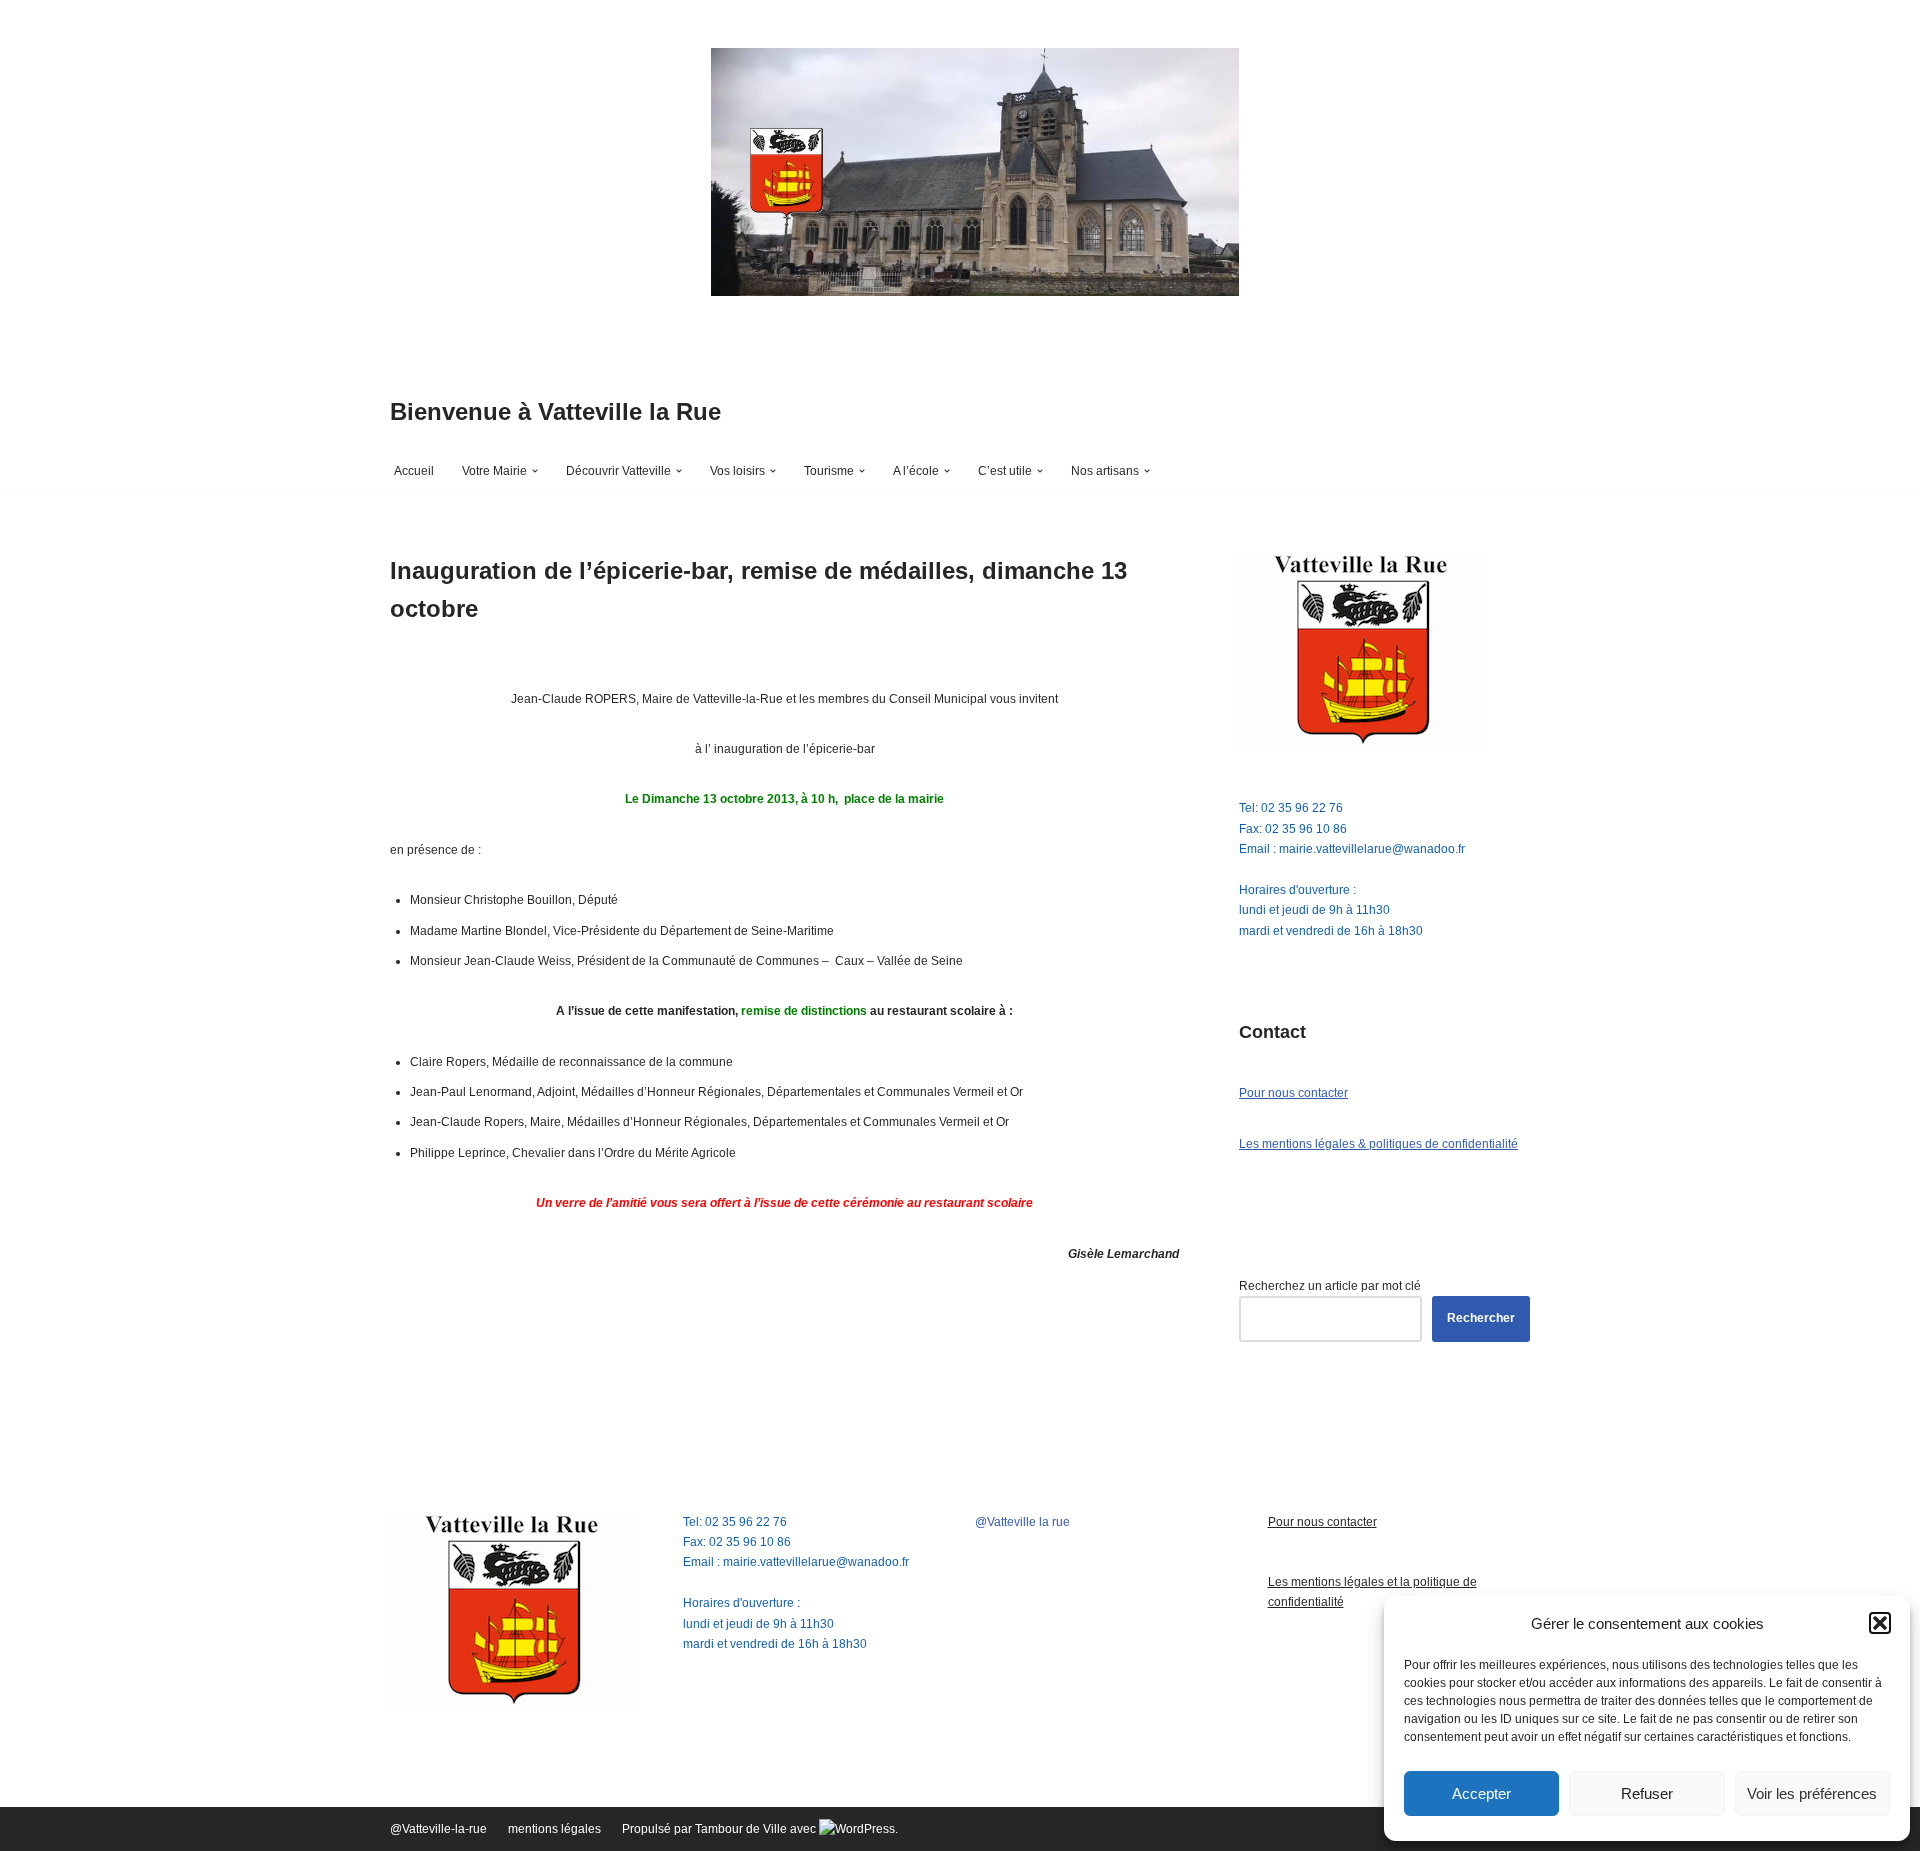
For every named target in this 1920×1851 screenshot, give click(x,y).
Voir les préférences (1812, 1793)
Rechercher (1481, 1318)
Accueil (414, 471)
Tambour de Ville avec (757, 1829)
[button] (1880, 1623)
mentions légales (554, 1829)
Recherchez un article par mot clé (1330, 1286)
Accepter (1481, 1793)
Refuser (1647, 1793)
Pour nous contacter (1293, 1093)
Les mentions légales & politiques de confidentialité (1378, 1144)
